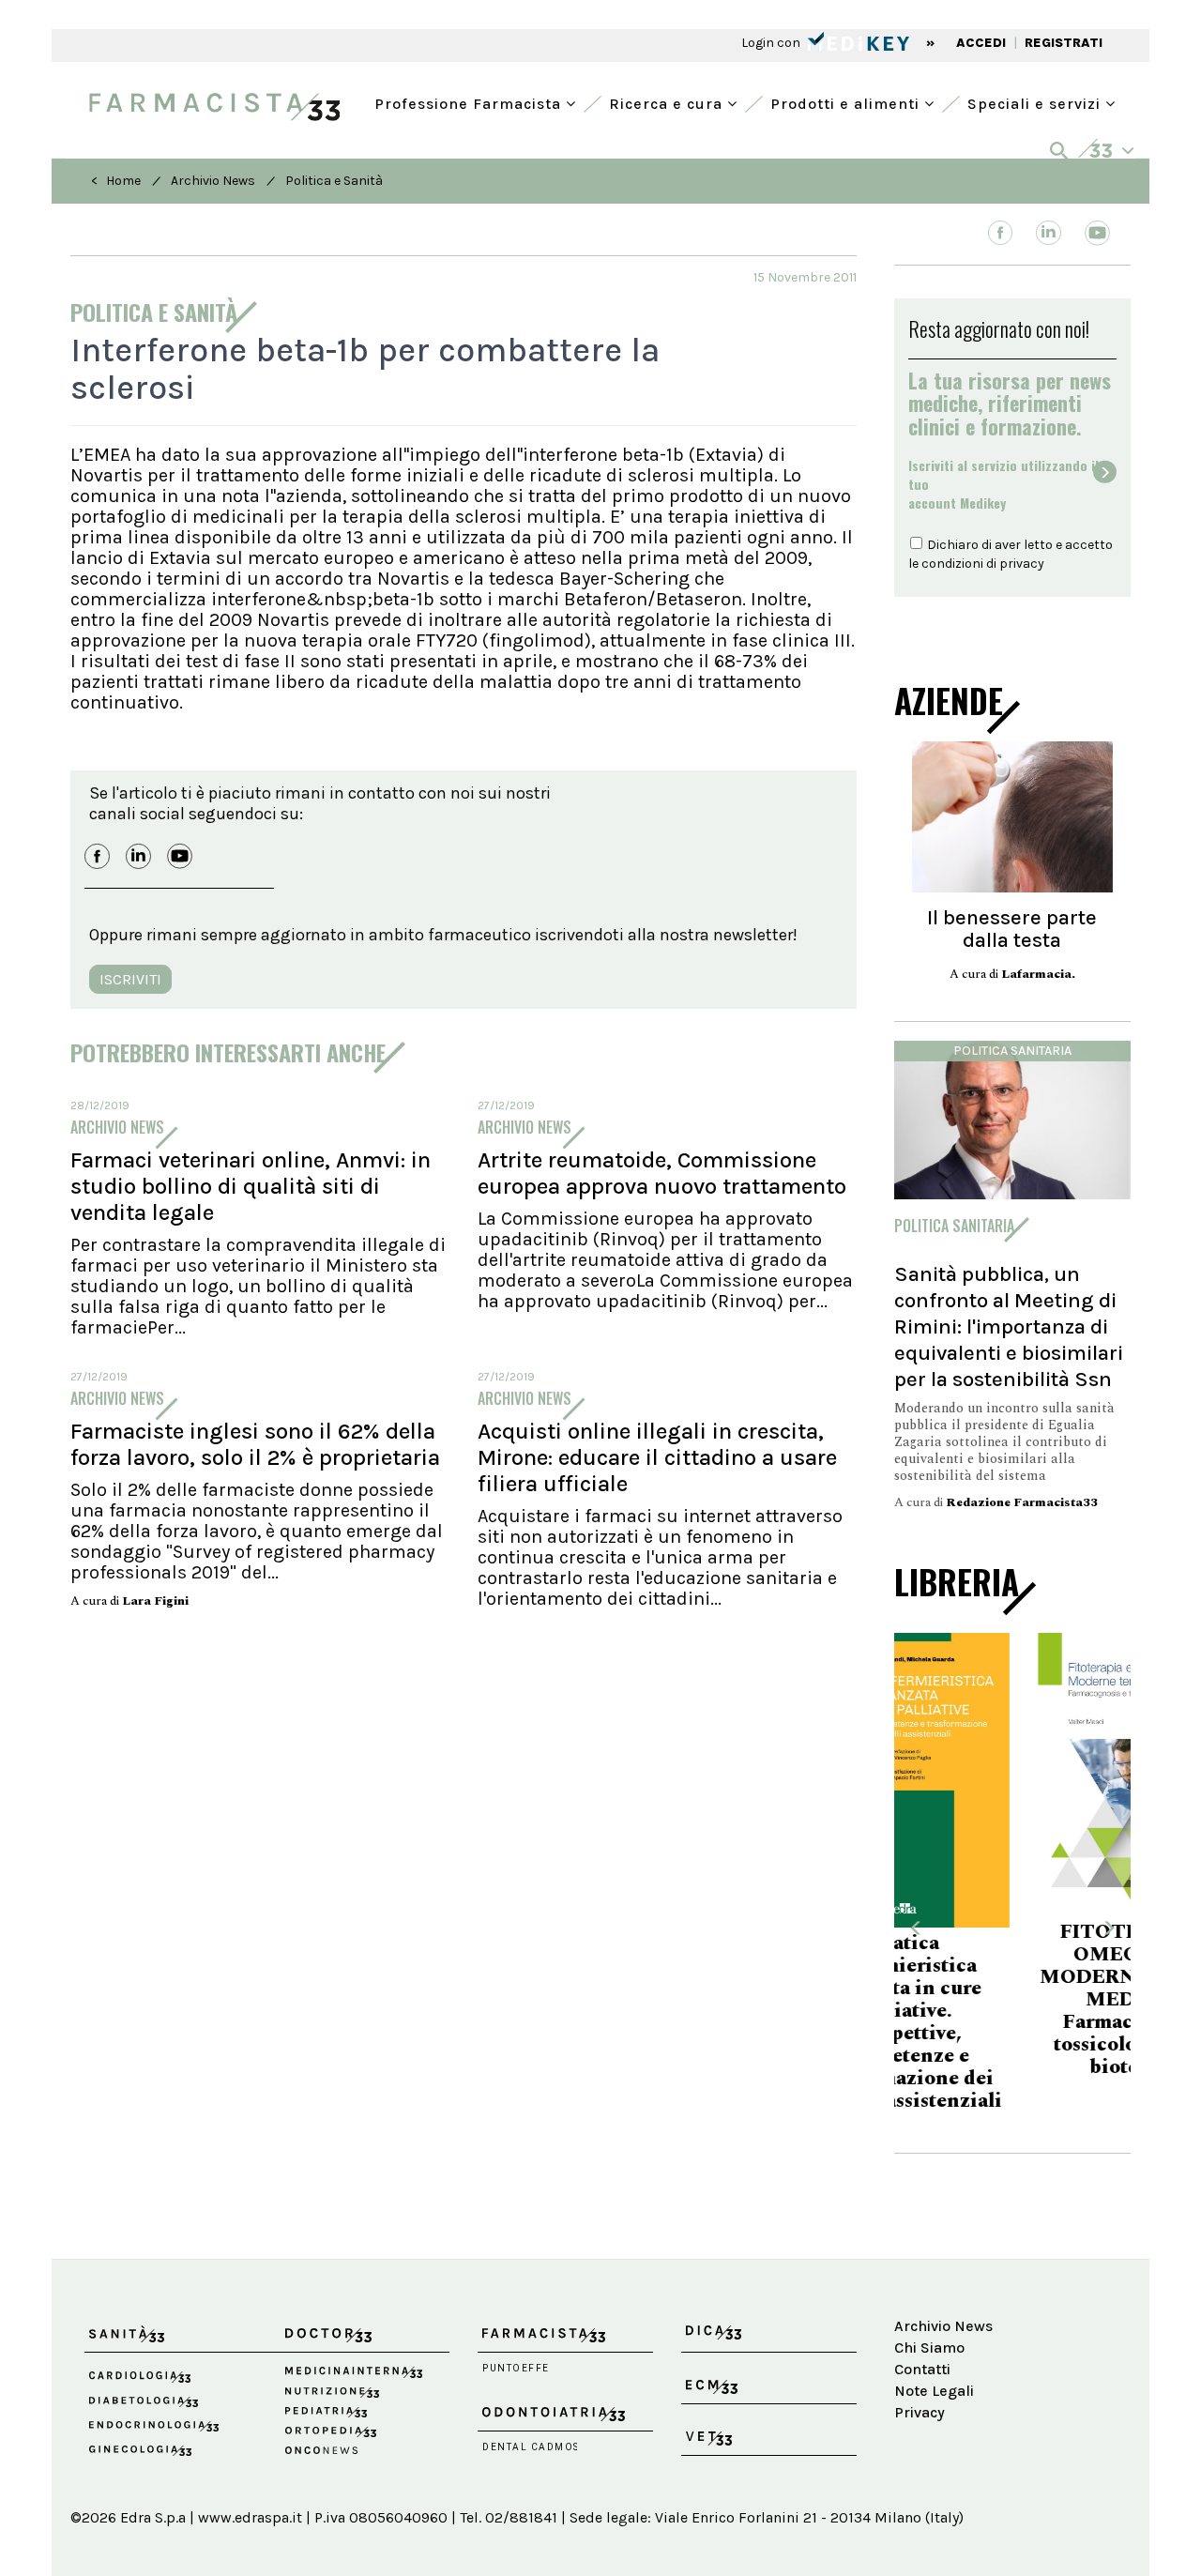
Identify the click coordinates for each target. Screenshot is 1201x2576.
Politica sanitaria (1012, 1051)
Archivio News (213, 181)
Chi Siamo (929, 2314)
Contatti (922, 2335)
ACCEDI (981, 43)
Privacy (920, 2378)
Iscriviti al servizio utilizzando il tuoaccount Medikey (1003, 484)
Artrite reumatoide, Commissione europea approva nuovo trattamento (662, 1173)
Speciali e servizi (1036, 102)
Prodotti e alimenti (847, 102)
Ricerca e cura (668, 102)
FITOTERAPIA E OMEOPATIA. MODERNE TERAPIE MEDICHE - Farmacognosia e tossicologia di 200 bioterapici (1012, 2000)
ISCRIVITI (130, 979)
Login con (772, 43)
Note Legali (934, 2356)
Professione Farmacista (470, 102)
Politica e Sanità (334, 181)
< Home (116, 181)
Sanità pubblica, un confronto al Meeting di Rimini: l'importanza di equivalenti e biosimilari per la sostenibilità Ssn (1009, 1326)
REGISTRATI (1064, 43)
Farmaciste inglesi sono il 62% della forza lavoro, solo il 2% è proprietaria (255, 1444)
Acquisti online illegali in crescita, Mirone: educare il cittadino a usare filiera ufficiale (657, 1457)
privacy (1022, 564)
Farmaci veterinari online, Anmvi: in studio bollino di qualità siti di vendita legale (251, 1186)
